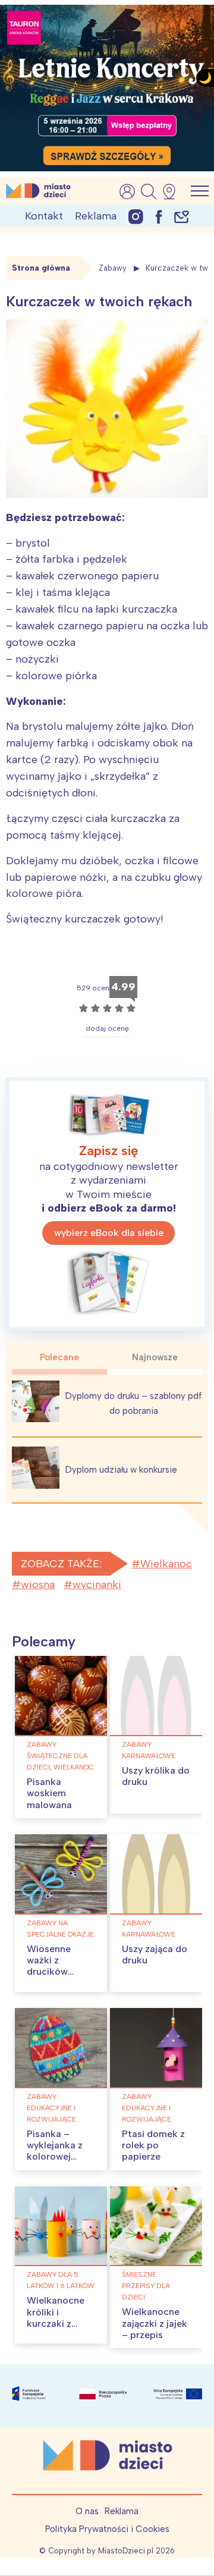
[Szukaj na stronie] (149, 192)
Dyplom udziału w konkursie (121, 1470)
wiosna (38, 1584)
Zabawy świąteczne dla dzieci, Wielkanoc (60, 1756)
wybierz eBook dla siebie (109, 1233)
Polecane (59, 1357)
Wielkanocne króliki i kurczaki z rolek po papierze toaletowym (56, 2329)
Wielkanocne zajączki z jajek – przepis (155, 2323)
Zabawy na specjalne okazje (60, 1929)
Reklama (96, 216)
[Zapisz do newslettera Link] (182, 216)
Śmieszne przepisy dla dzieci (146, 2286)
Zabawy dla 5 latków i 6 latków (61, 2280)
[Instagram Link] (136, 216)
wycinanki (97, 1584)
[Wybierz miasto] (173, 192)
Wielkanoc (166, 1564)
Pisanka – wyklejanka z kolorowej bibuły (55, 2151)
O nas (87, 2511)
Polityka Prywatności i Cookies (107, 2529)
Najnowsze (155, 1357)
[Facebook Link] (159, 216)
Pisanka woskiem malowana (49, 1793)
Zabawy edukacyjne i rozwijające (51, 2108)
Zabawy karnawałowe (149, 1750)
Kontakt (44, 216)
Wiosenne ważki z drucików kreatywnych (55, 1966)
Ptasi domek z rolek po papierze (153, 2145)
